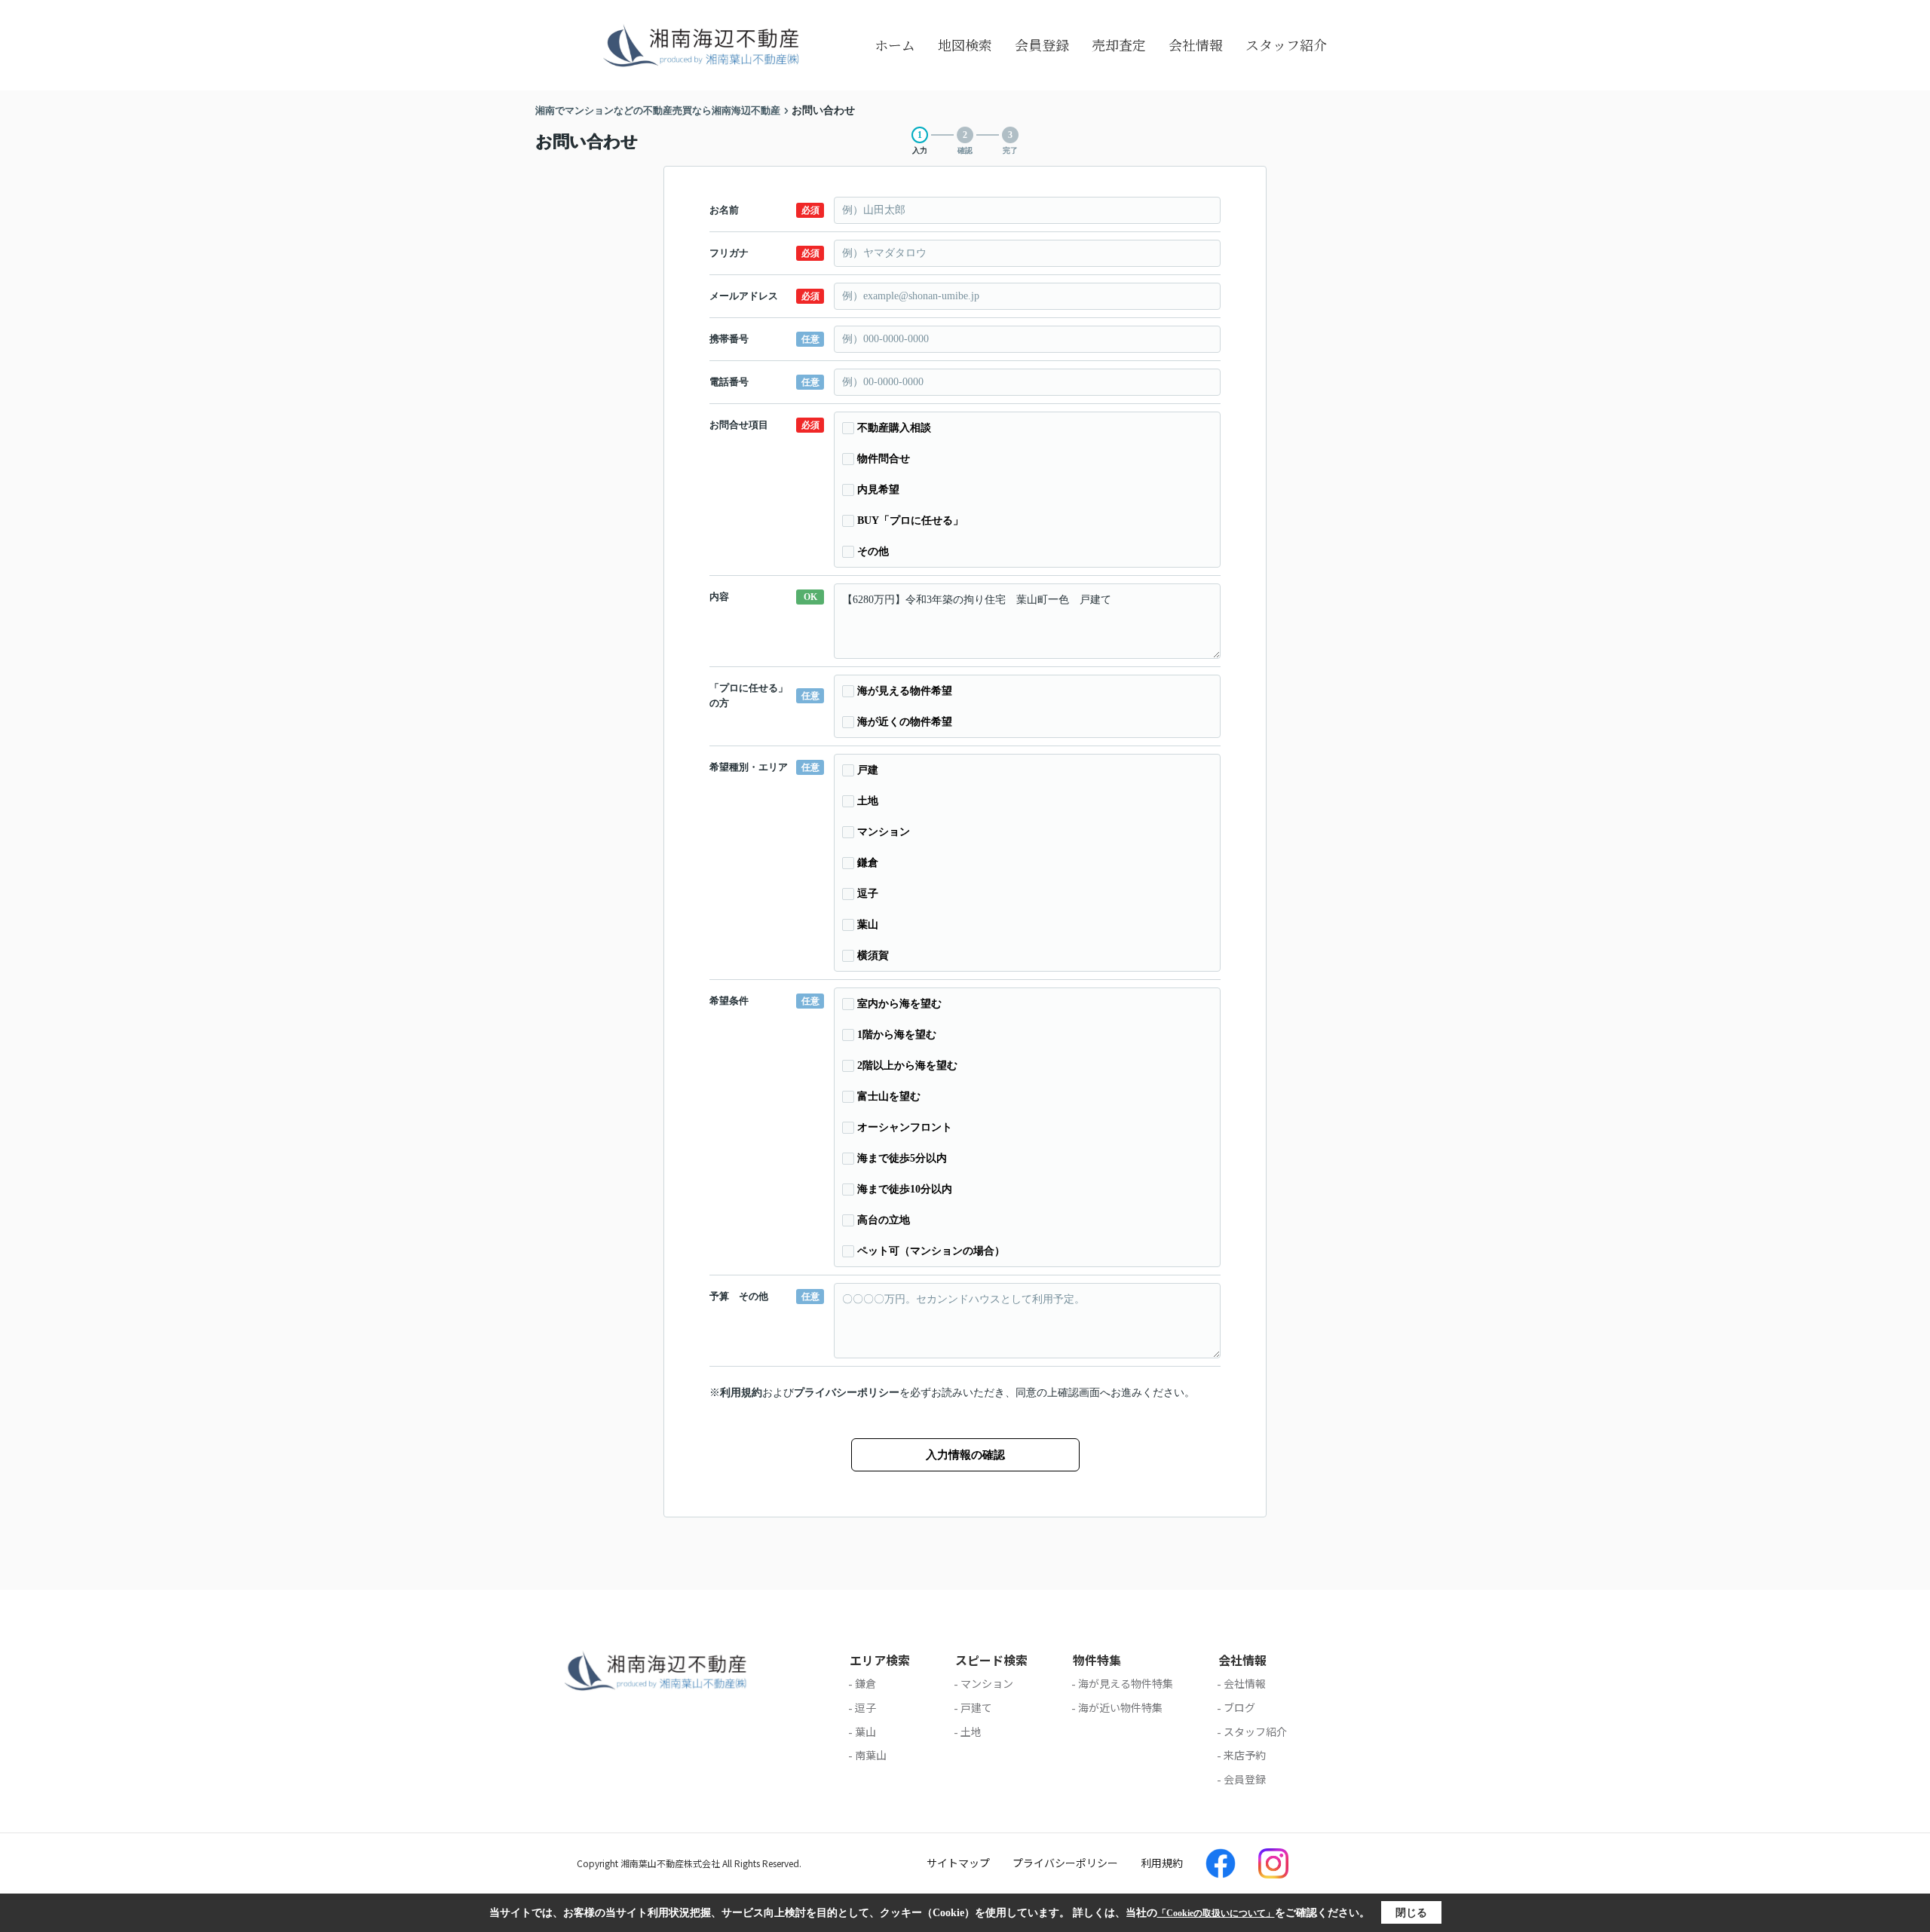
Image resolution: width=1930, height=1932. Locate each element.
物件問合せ (884, 459)
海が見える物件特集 (1126, 1683)
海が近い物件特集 (1120, 1707)
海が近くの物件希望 (905, 722)
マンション (884, 832)
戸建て (976, 1707)
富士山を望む (889, 1096)
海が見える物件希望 (905, 691)
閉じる (1411, 1913)
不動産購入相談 (894, 428)
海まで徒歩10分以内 (905, 1189)
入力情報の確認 (965, 1455)
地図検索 (965, 44)
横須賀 (873, 955)
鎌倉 (868, 863)
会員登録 (1042, 44)
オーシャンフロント (905, 1127)
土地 (868, 801)
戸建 (868, 770)
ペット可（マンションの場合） (931, 1251)
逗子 (868, 894)
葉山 (868, 925)
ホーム (895, 44)
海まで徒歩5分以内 (902, 1158)
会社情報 (1196, 44)
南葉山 (871, 1755)
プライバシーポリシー (847, 1393)
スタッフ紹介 (1286, 44)
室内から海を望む (899, 1004)
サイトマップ (958, 1863)
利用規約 (741, 1393)
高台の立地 (884, 1220)
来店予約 (1245, 1755)
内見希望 (878, 490)
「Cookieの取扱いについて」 (1216, 1913)
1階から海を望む (897, 1035)
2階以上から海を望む (907, 1066)
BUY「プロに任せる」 (910, 521)
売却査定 (1119, 44)
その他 (873, 551)
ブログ (1239, 1707)
